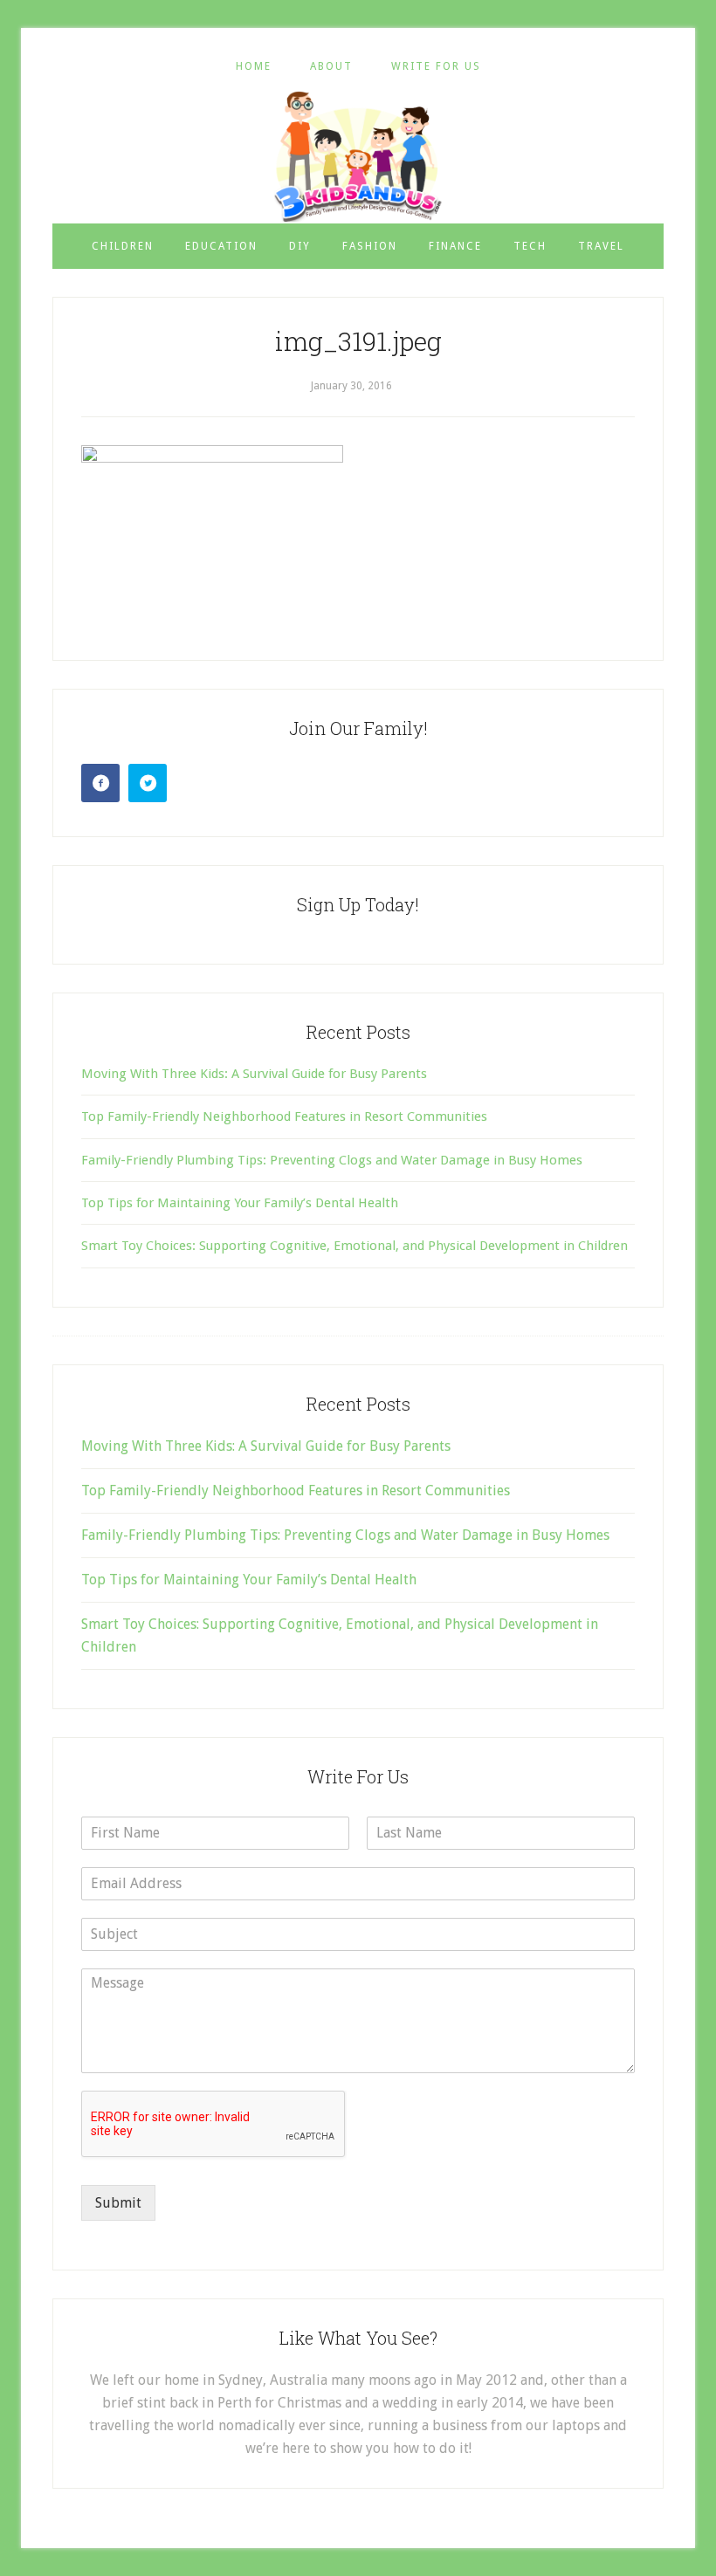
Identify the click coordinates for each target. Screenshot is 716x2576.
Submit (118, 2203)
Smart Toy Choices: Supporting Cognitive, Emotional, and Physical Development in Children (355, 1246)
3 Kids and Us (358, 156)
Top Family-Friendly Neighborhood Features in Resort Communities (284, 1116)
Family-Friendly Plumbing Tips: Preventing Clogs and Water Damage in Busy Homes (332, 1160)
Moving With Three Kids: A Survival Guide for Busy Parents (254, 1074)
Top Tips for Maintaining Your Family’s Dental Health (240, 1203)
